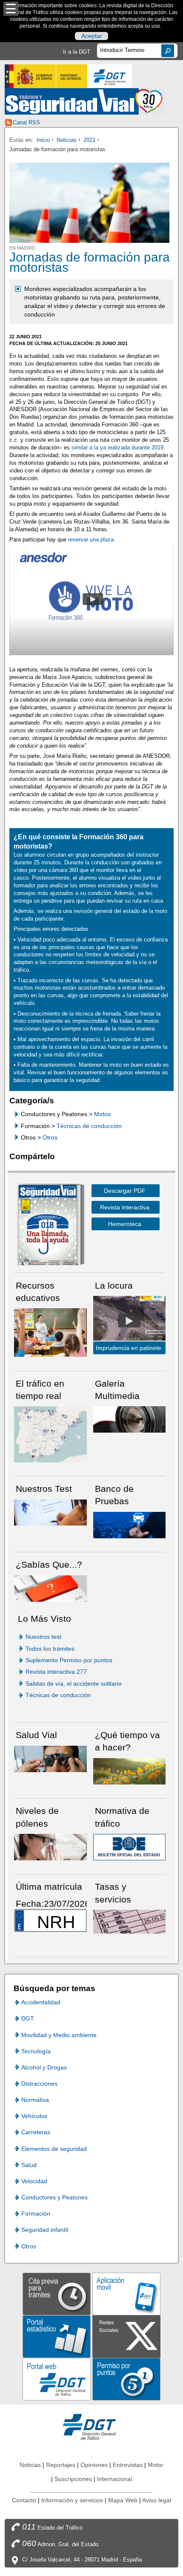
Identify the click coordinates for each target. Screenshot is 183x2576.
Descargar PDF (125, 1191)
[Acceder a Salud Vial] (50, 1758)
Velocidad (34, 2181)
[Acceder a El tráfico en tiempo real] (50, 1434)
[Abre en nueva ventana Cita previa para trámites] (57, 2293)
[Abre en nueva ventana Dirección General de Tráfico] (110, 76)
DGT (28, 2018)
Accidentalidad (41, 2002)
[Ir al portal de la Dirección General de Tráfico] (91, 2426)
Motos (102, 1114)
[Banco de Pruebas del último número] (130, 1524)
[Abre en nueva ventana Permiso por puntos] (126, 2379)
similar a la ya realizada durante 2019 (117, 448)
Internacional (114, 2479)
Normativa (35, 2100)
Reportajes (61, 2465)
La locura (129, 1320)
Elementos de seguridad (54, 2149)
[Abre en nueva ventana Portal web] (57, 2379)
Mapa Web (123, 2500)
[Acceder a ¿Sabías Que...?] (50, 1588)
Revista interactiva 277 (56, 1672)
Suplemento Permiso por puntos (69, 1660)
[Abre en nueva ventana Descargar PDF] (48, 1226)
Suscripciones (73, 2479)
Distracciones (39, 2084)
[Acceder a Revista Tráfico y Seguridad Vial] (84, 101)
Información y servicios (72, 2500)
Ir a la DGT (77, 52)
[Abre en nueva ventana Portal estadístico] (57, 2336)
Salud (29, 2165)
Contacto (24, 2500)
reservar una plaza (91, 540)
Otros (50, 1137)
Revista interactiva (125, 1207)
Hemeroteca (125, 1224)
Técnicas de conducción (89, 1126)
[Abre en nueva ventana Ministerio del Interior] (46, 76)
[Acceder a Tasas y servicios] (130, 1921)
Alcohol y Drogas (44, 2067)
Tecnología (36, 2051)
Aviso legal (157, 2500)
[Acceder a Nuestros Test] (50, 1512)
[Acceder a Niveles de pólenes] (50, 1846)
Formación (36, 2213)
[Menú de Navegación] (11, 9)
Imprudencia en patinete (129, 1348)
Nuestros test (43, 1637)
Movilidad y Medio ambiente (59, 2035)
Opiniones (94, 2465)
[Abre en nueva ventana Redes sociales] (126, 2336)
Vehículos (34, 2116)
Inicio (43, 140)
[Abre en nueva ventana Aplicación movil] (126, 2293)
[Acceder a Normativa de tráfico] (130, 1846)
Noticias (67, 140)
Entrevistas (128, 2465)
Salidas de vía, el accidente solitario (74, 1684)
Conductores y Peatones (54, 2197)
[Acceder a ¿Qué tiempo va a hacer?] (130, 1771)
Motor (156, 2465)
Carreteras (36, 2132)
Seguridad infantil (45, 2230)
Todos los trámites (50, 1649)
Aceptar (92, 36)
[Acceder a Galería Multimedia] (130, 1419)
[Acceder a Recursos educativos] (50, 1332)
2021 (89, 140)
